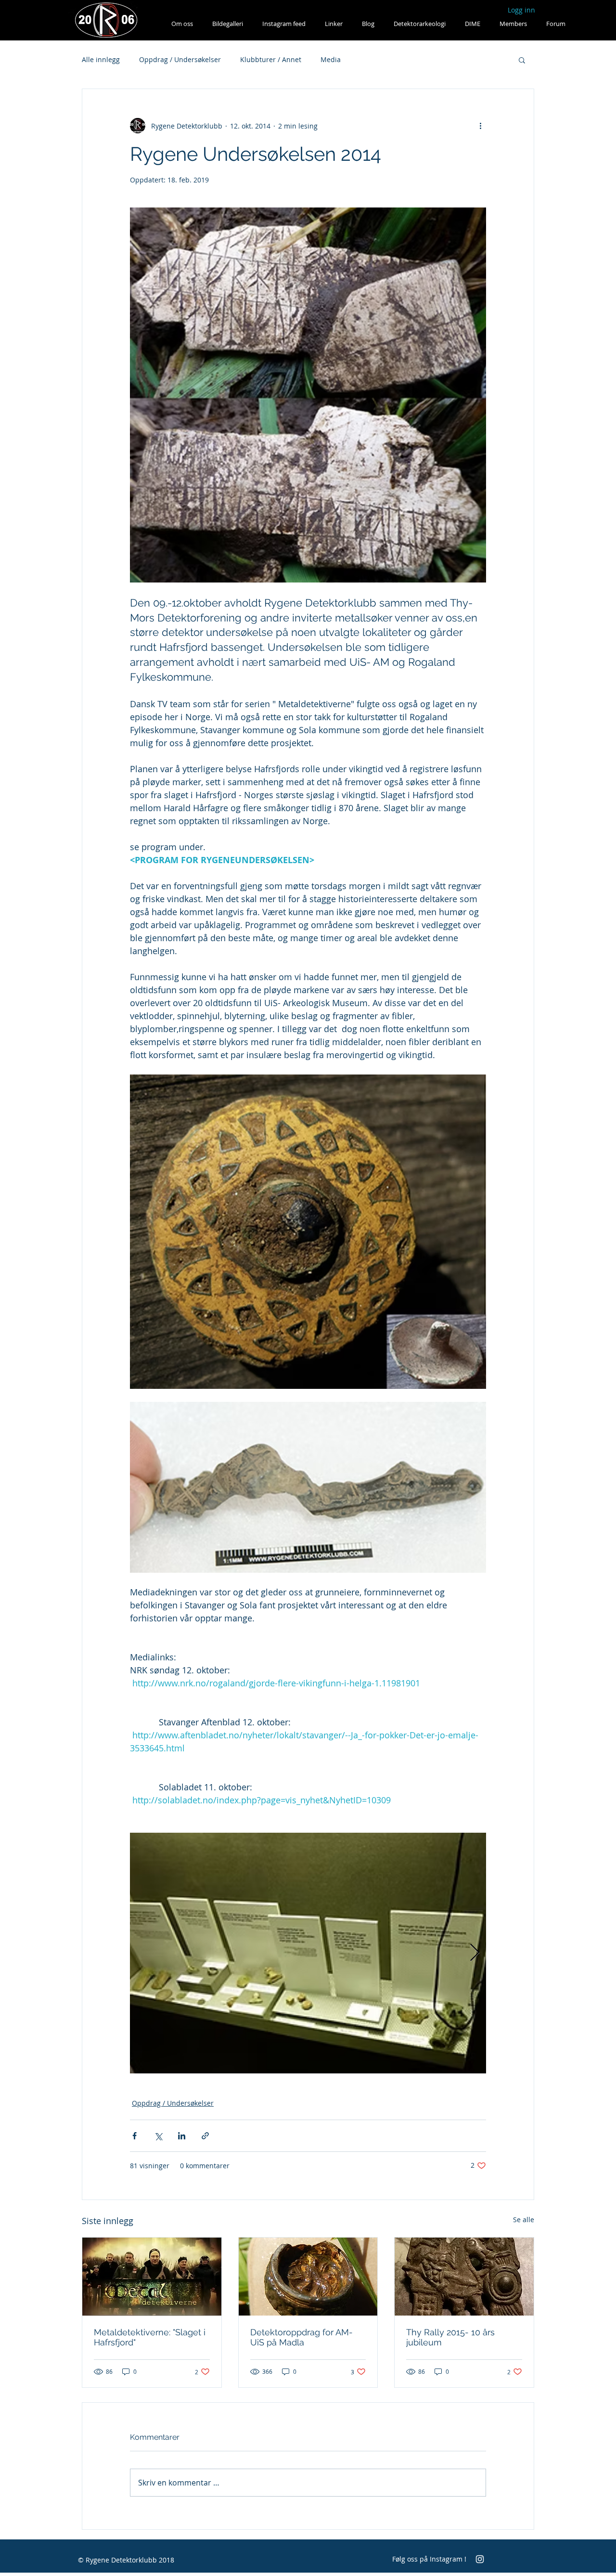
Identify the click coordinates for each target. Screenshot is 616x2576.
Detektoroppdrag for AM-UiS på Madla (302, 2337)
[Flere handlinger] (480, 126)
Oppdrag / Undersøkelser (180, 59)
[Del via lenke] (205, 2136)
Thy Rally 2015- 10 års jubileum (450, 2337)
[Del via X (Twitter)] (158, 2136)
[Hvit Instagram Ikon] (480, 2559)
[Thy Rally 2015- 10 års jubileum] (464, 2277)
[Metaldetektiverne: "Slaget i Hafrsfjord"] (152, 2277)
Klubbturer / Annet (271, 59)
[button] (522, 60)
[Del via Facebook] (135, 2136)
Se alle (524, 2220)
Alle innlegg (101, 59)
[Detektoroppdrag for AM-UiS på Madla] (308, 2277)
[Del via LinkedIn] (182, 2136)
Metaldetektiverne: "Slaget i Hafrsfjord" (150, 2337)
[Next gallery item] (475, 1953)
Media (331, 59)
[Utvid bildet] (308, 1953)
